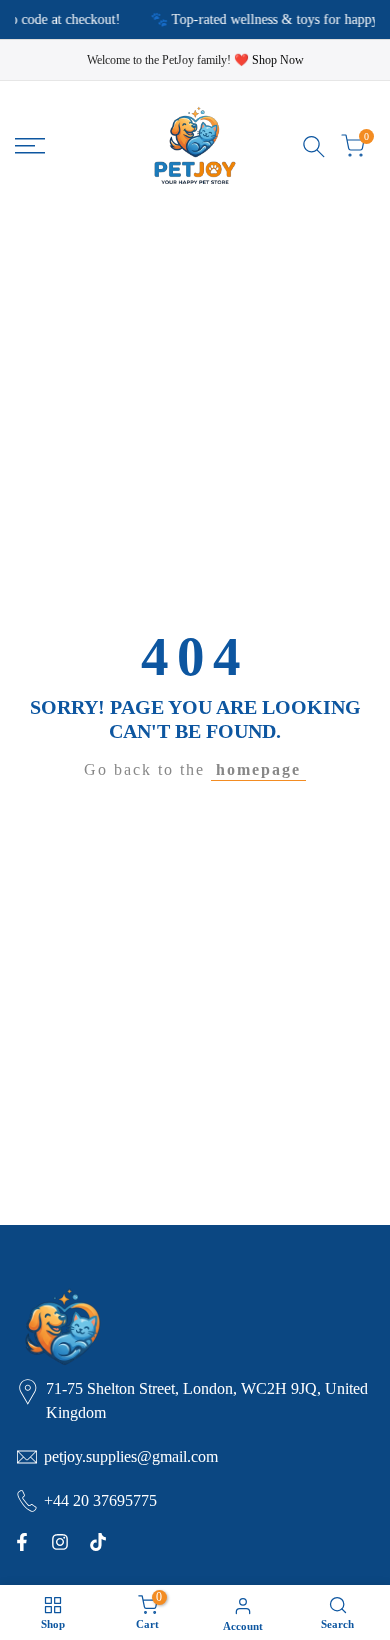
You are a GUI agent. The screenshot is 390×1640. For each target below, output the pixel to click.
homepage (258, 769)
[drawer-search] (314, 146)
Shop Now (278, 60)
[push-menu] (30, 146)
